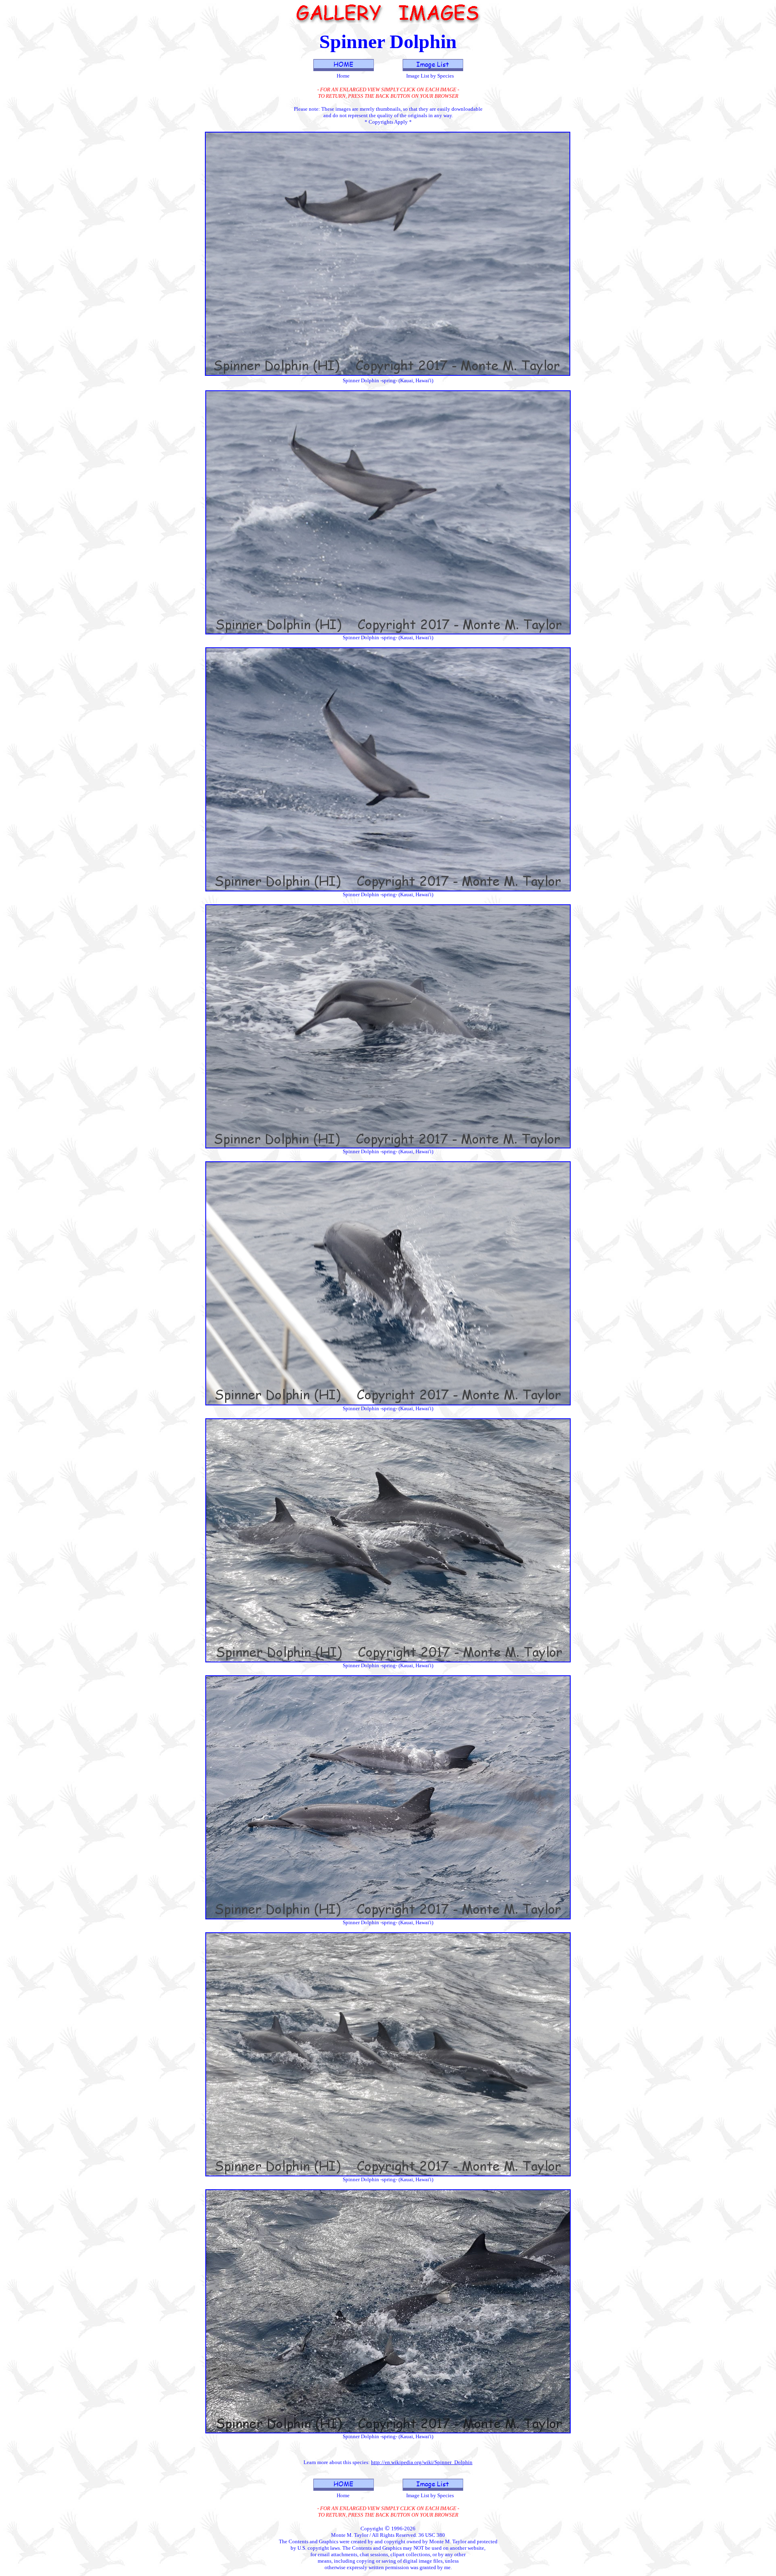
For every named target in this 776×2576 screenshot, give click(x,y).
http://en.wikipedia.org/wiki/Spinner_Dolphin (422, 2462)
